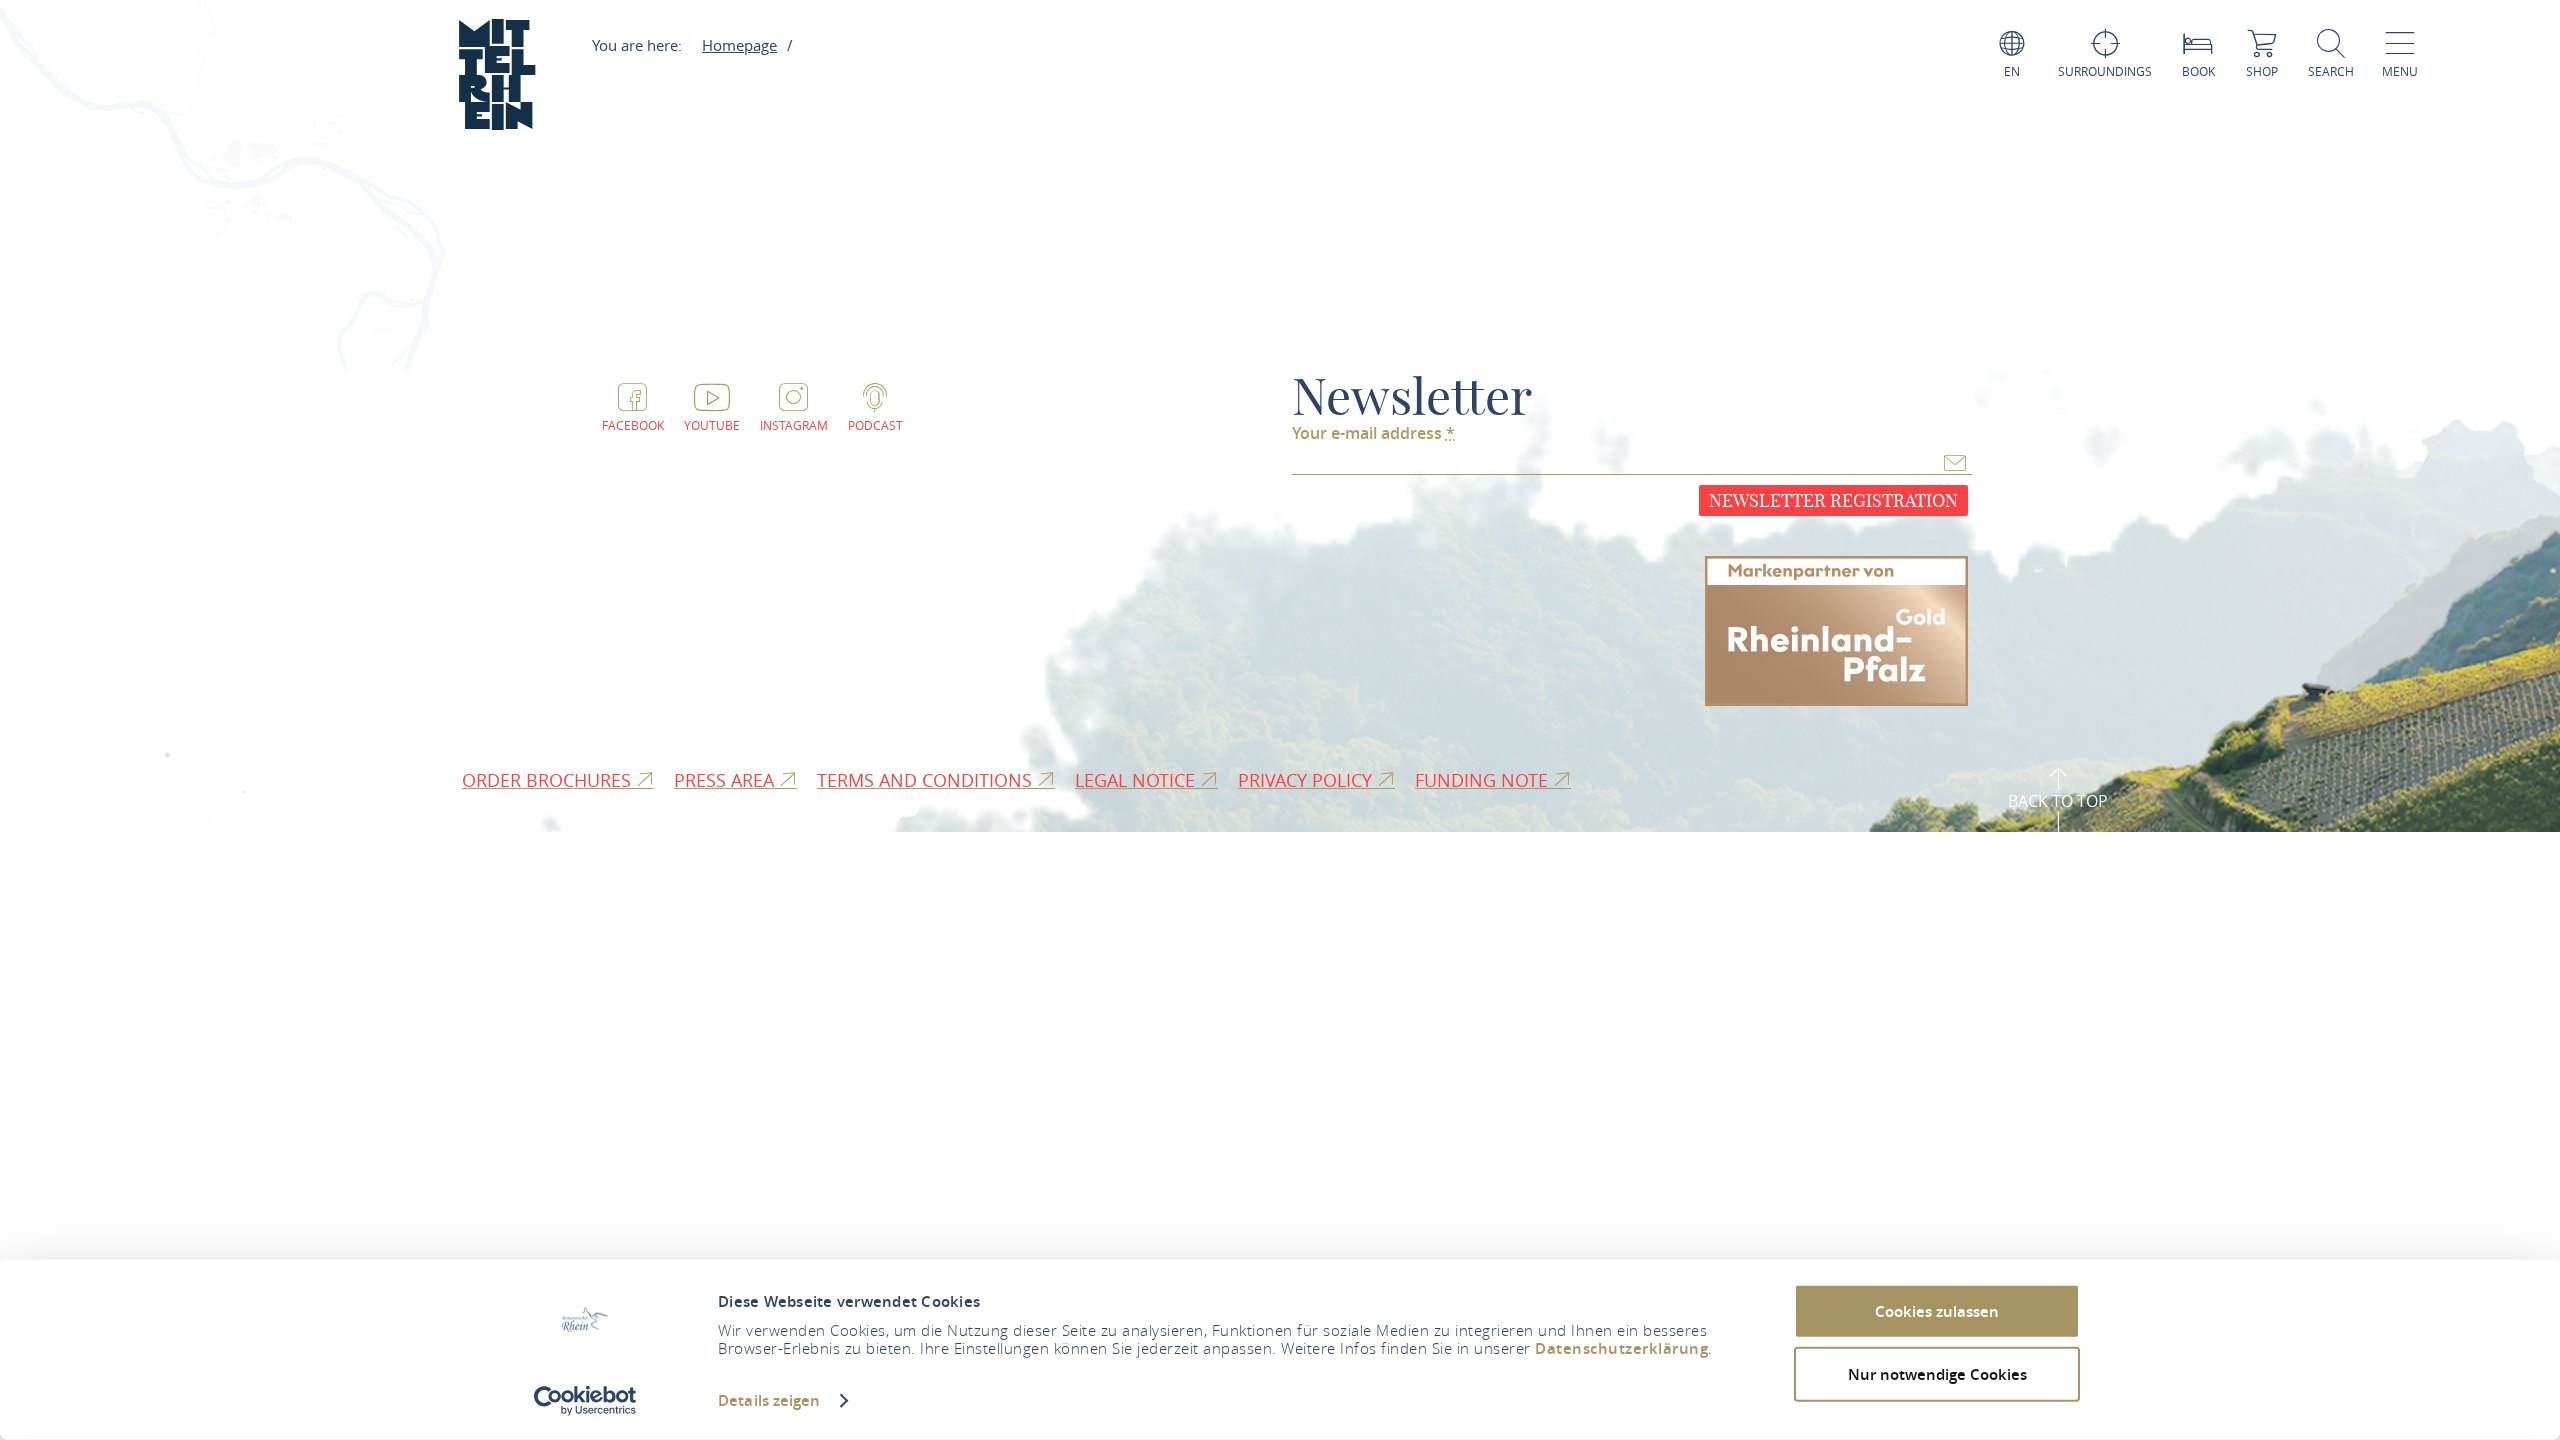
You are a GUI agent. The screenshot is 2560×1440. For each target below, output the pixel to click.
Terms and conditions (927, 780)
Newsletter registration (1833, 500)
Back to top (2058, 801)
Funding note (1484, 780)
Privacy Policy (1307, 780)
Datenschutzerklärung (1621, 1348)
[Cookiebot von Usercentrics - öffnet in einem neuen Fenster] (585, 1401)
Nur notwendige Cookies (1937, 1373)
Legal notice (1137, 780)
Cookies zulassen (1937, 1311)
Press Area (726, 780)
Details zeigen (769, 1400)
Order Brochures (549, 780)
